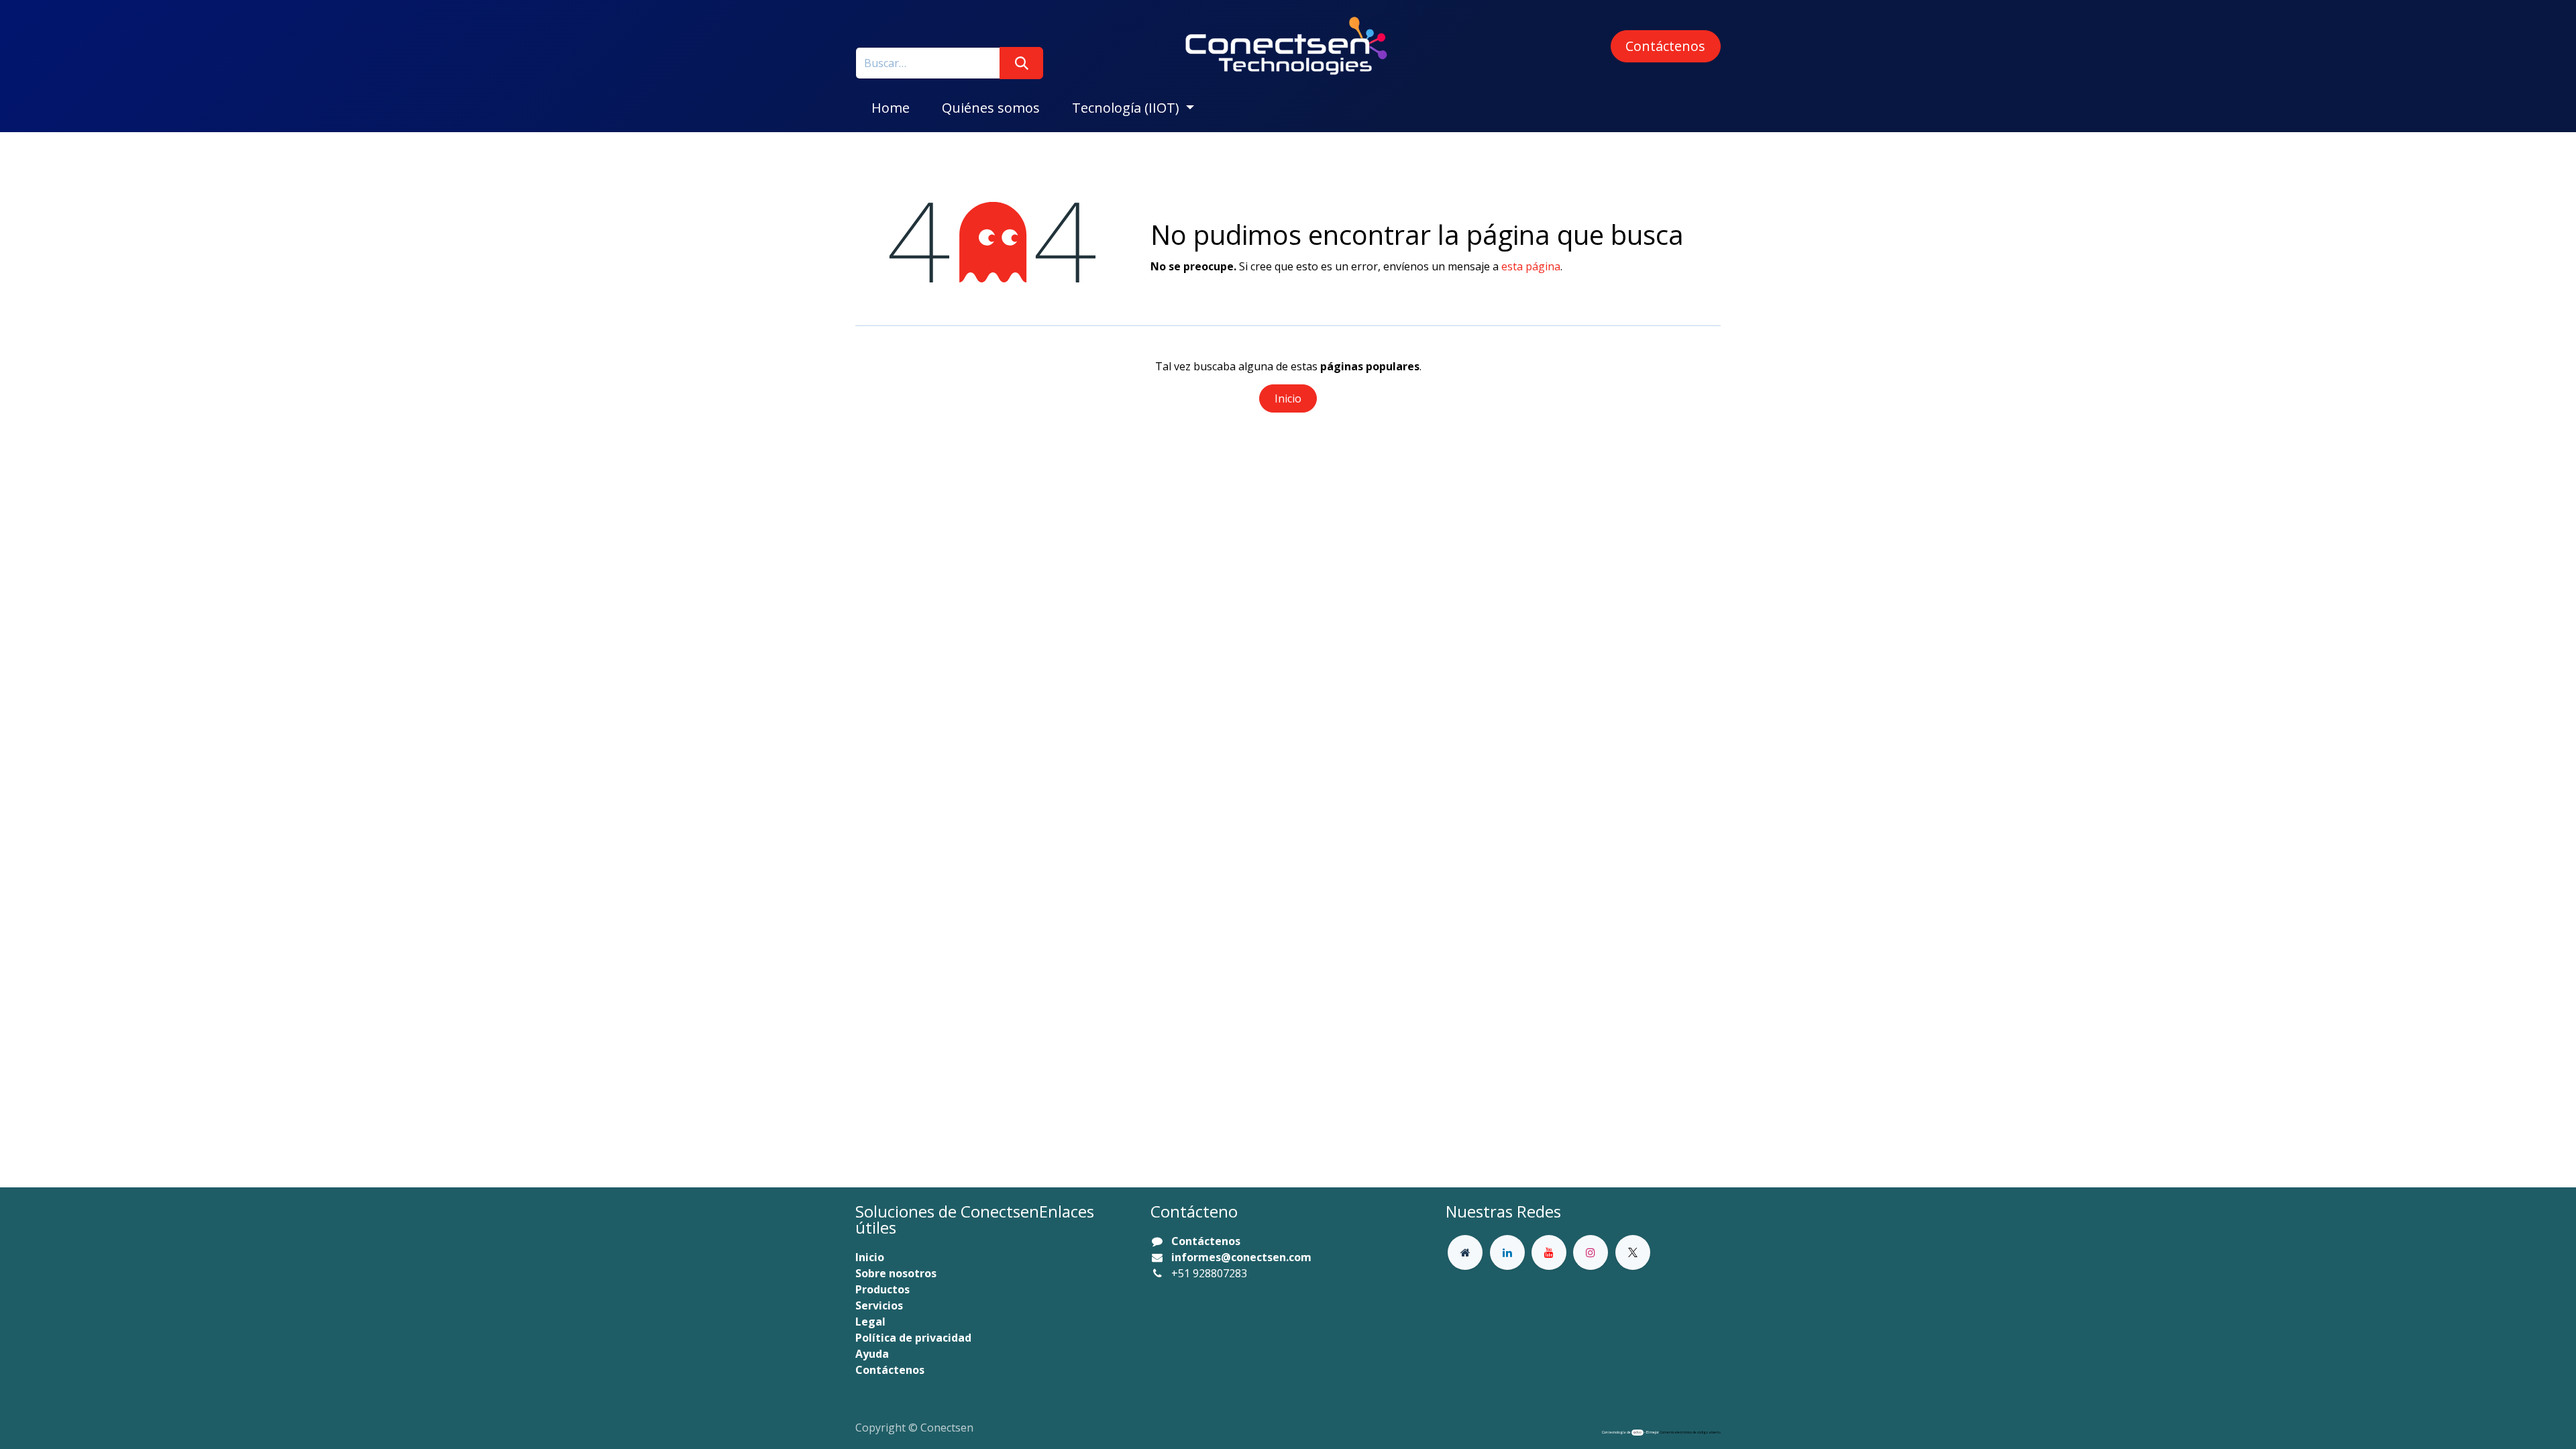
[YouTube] (1549, 1252)
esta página (1531, 266)
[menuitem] (891, 108)
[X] (1633, 1252)
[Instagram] (1591, 1252)
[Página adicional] (1465, 1252)
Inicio (1288, 398)
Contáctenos (1665, 46)
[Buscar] (1021, 63)
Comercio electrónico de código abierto (1690, 1432)
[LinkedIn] (1507, 1252)
